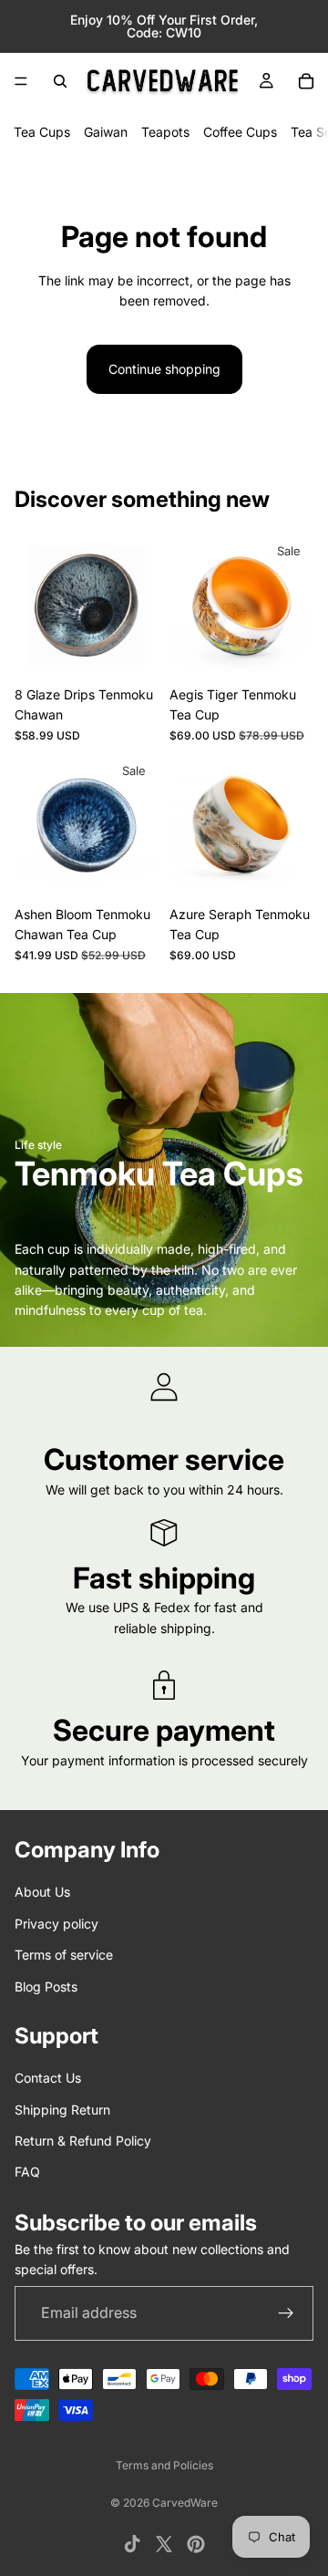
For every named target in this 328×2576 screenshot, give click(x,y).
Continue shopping (164, 369)
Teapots (165, 132)
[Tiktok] (132, 2544)
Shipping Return (62, 2110)
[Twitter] (164, 2544)
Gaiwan (106, 132)
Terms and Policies (164, 2465)
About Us (42, 1893)
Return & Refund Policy (83, 2141)
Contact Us (48, 2079)
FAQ (27, 2173)
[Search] (60, 81)
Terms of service (64, 1955)
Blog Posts (46, 1986)
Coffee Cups (240, 132)
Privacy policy (56, 1924)
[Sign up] (286, 2313)
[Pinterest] (196, 2544)
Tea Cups (42, 132)
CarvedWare (185, 2503)
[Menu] (21, 81)
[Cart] (306, 81)
